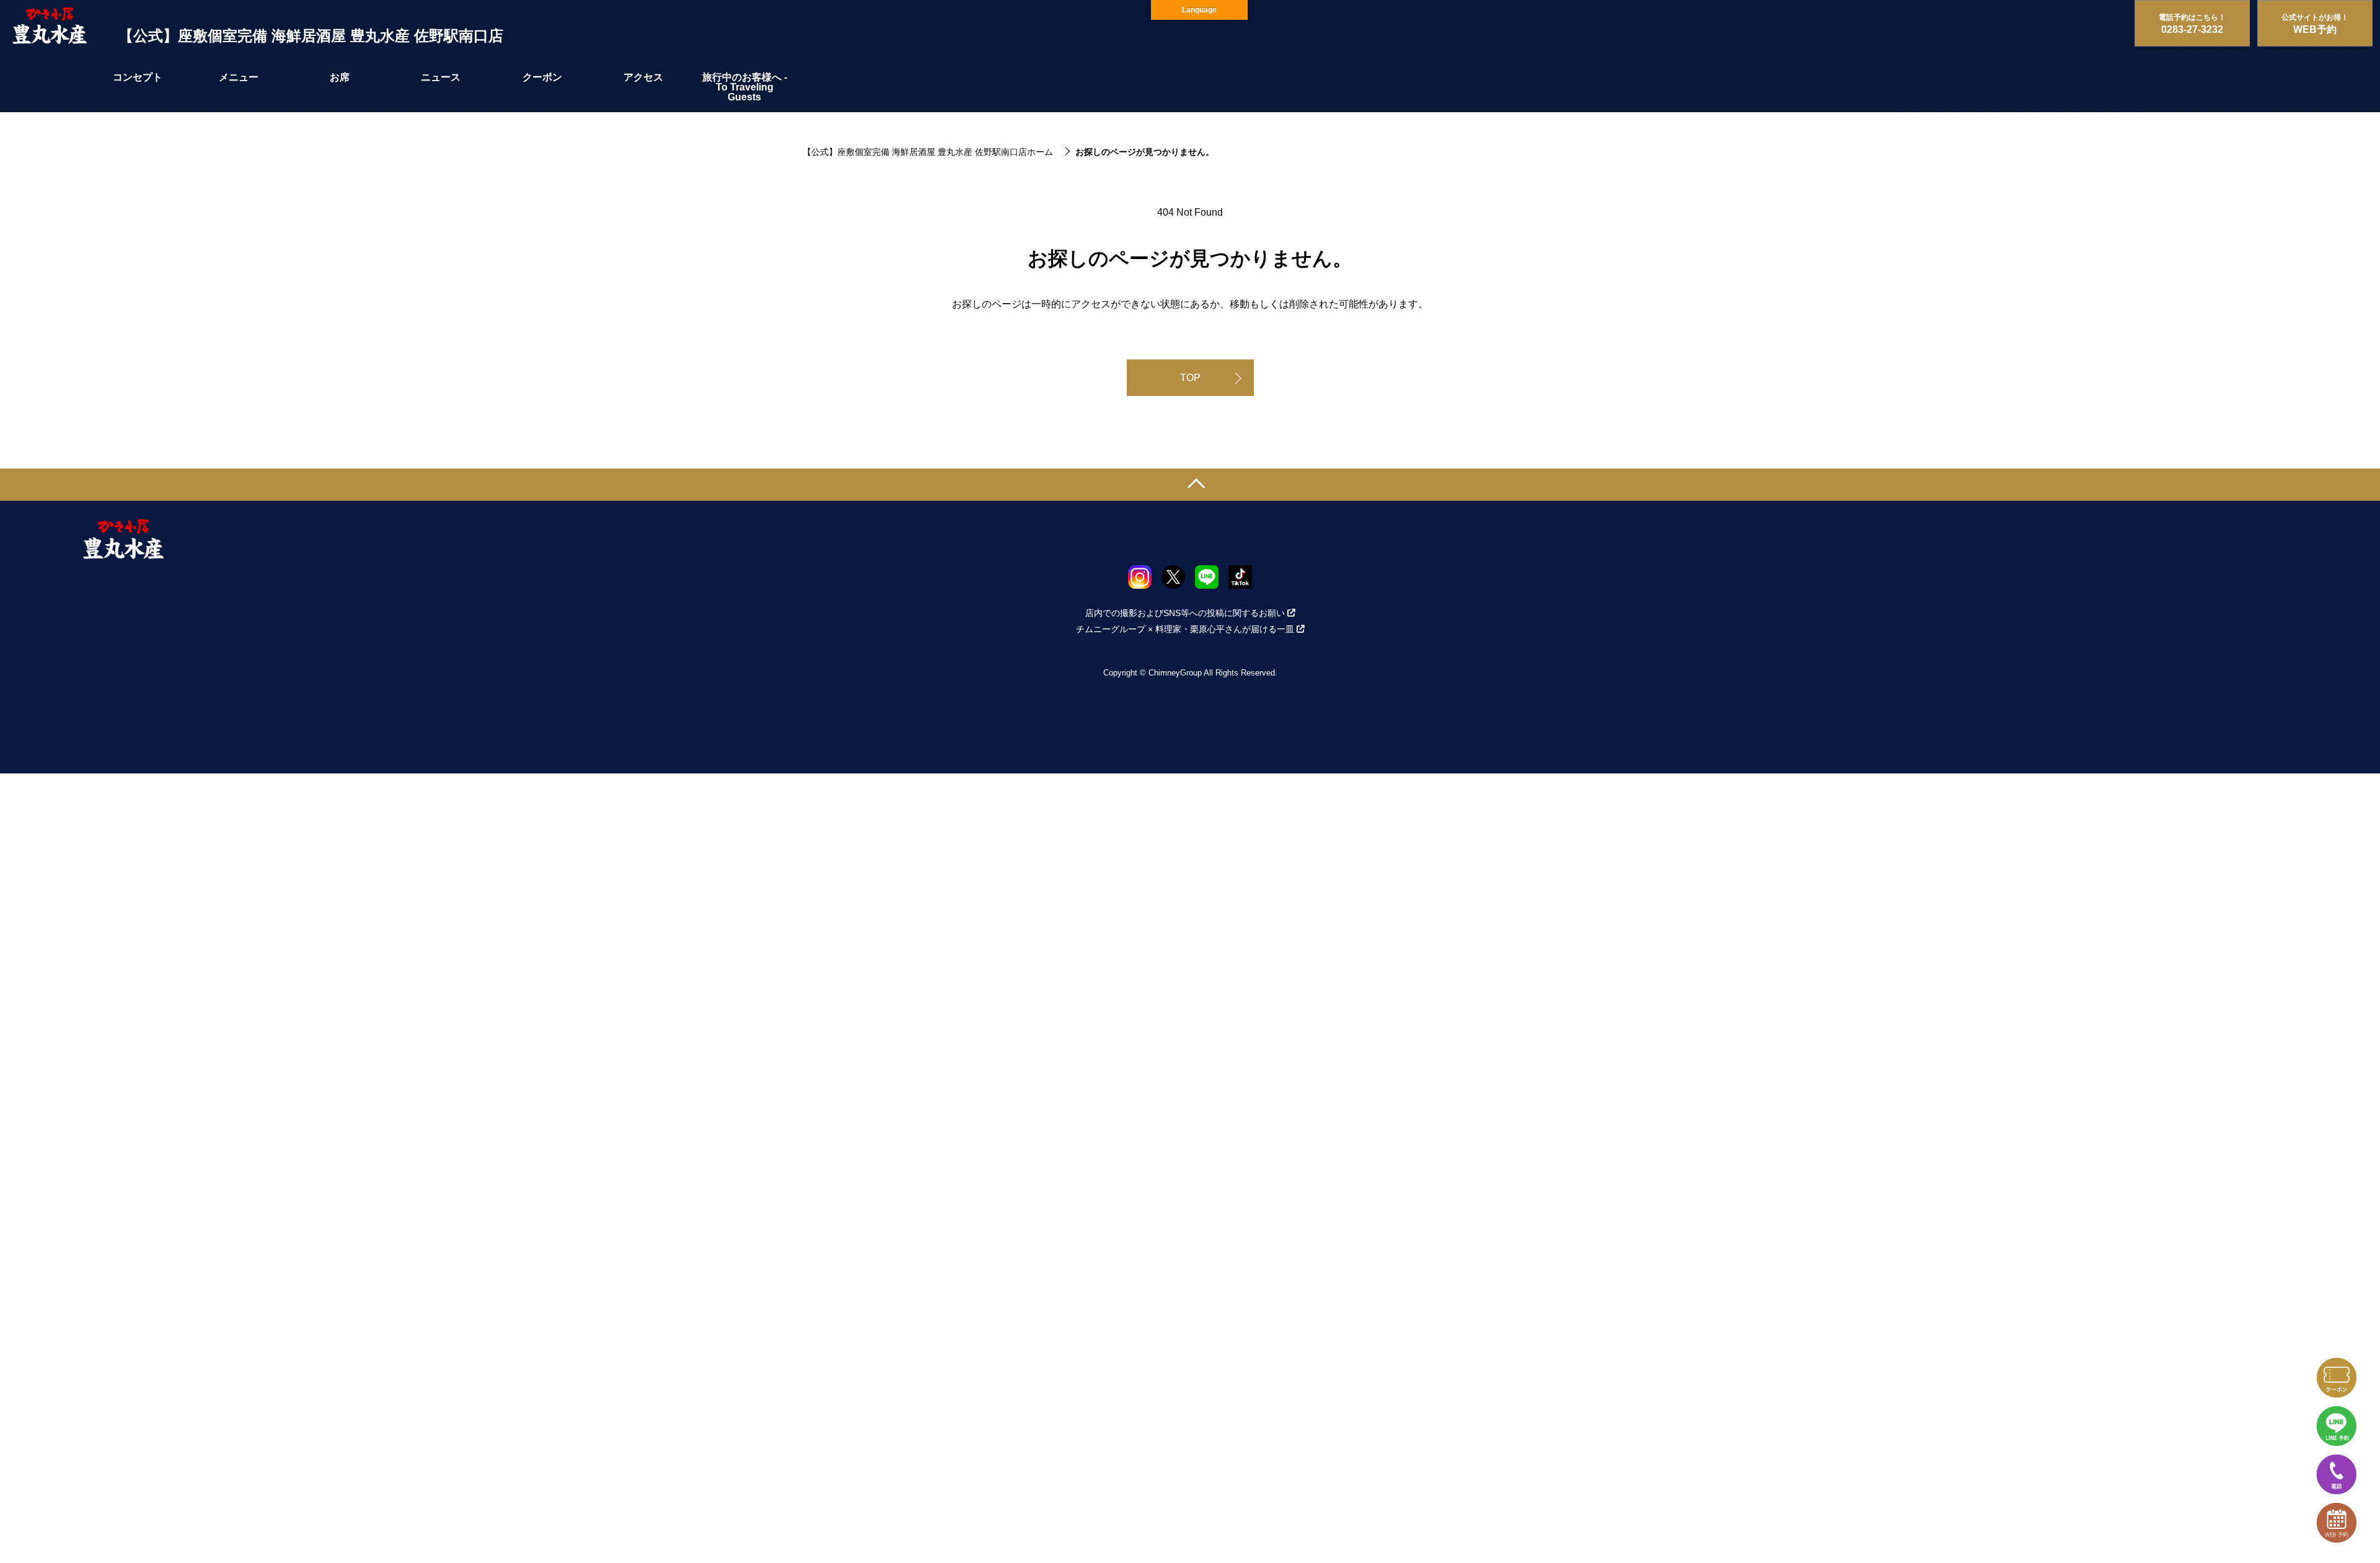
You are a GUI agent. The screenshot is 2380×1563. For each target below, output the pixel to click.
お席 (340, 77)
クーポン (542, 77)
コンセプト (138, 77)
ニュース (441, 77)
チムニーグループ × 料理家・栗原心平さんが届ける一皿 (1185, 629)
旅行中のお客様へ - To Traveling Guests (745, 87)
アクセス (643, 77)
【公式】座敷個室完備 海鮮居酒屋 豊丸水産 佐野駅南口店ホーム (928, 152)
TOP (1190, 378)
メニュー (239, 77)
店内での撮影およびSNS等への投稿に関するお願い (1185, 613)
